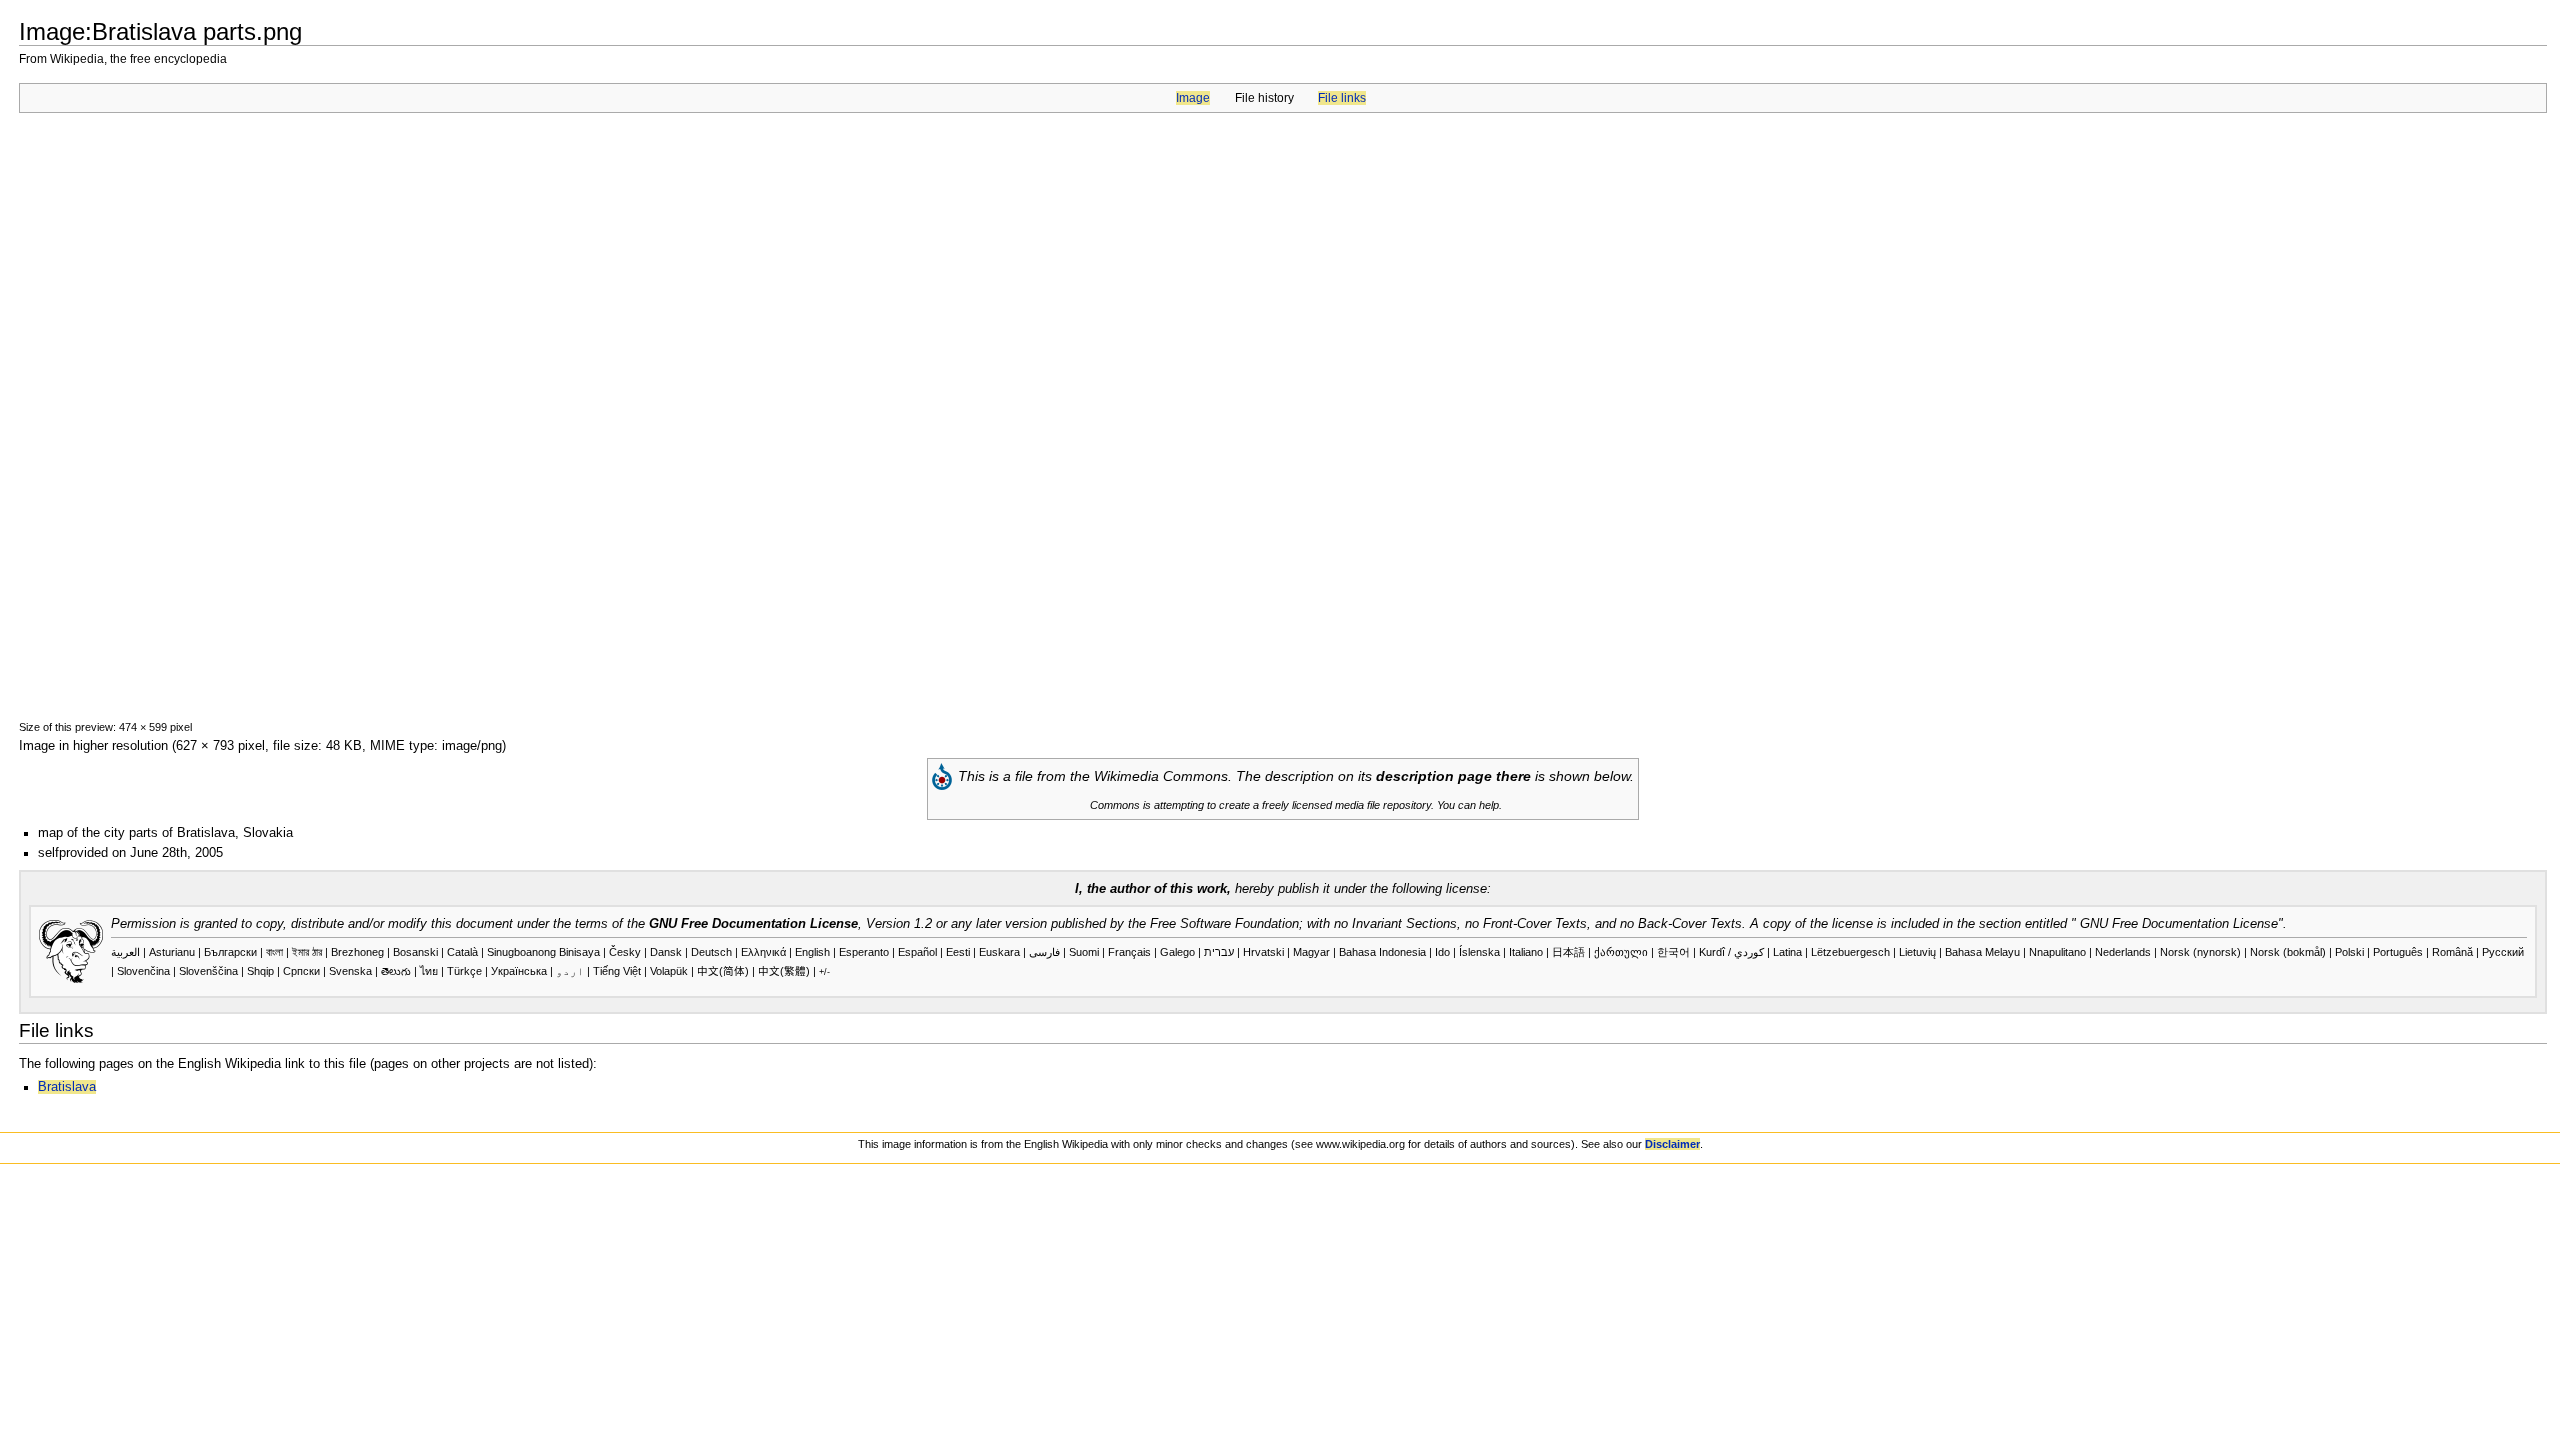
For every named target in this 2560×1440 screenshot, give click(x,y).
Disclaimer (1672, 1144)
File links (1342, 98)
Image (1193, 98)
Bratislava (67, 1087)
